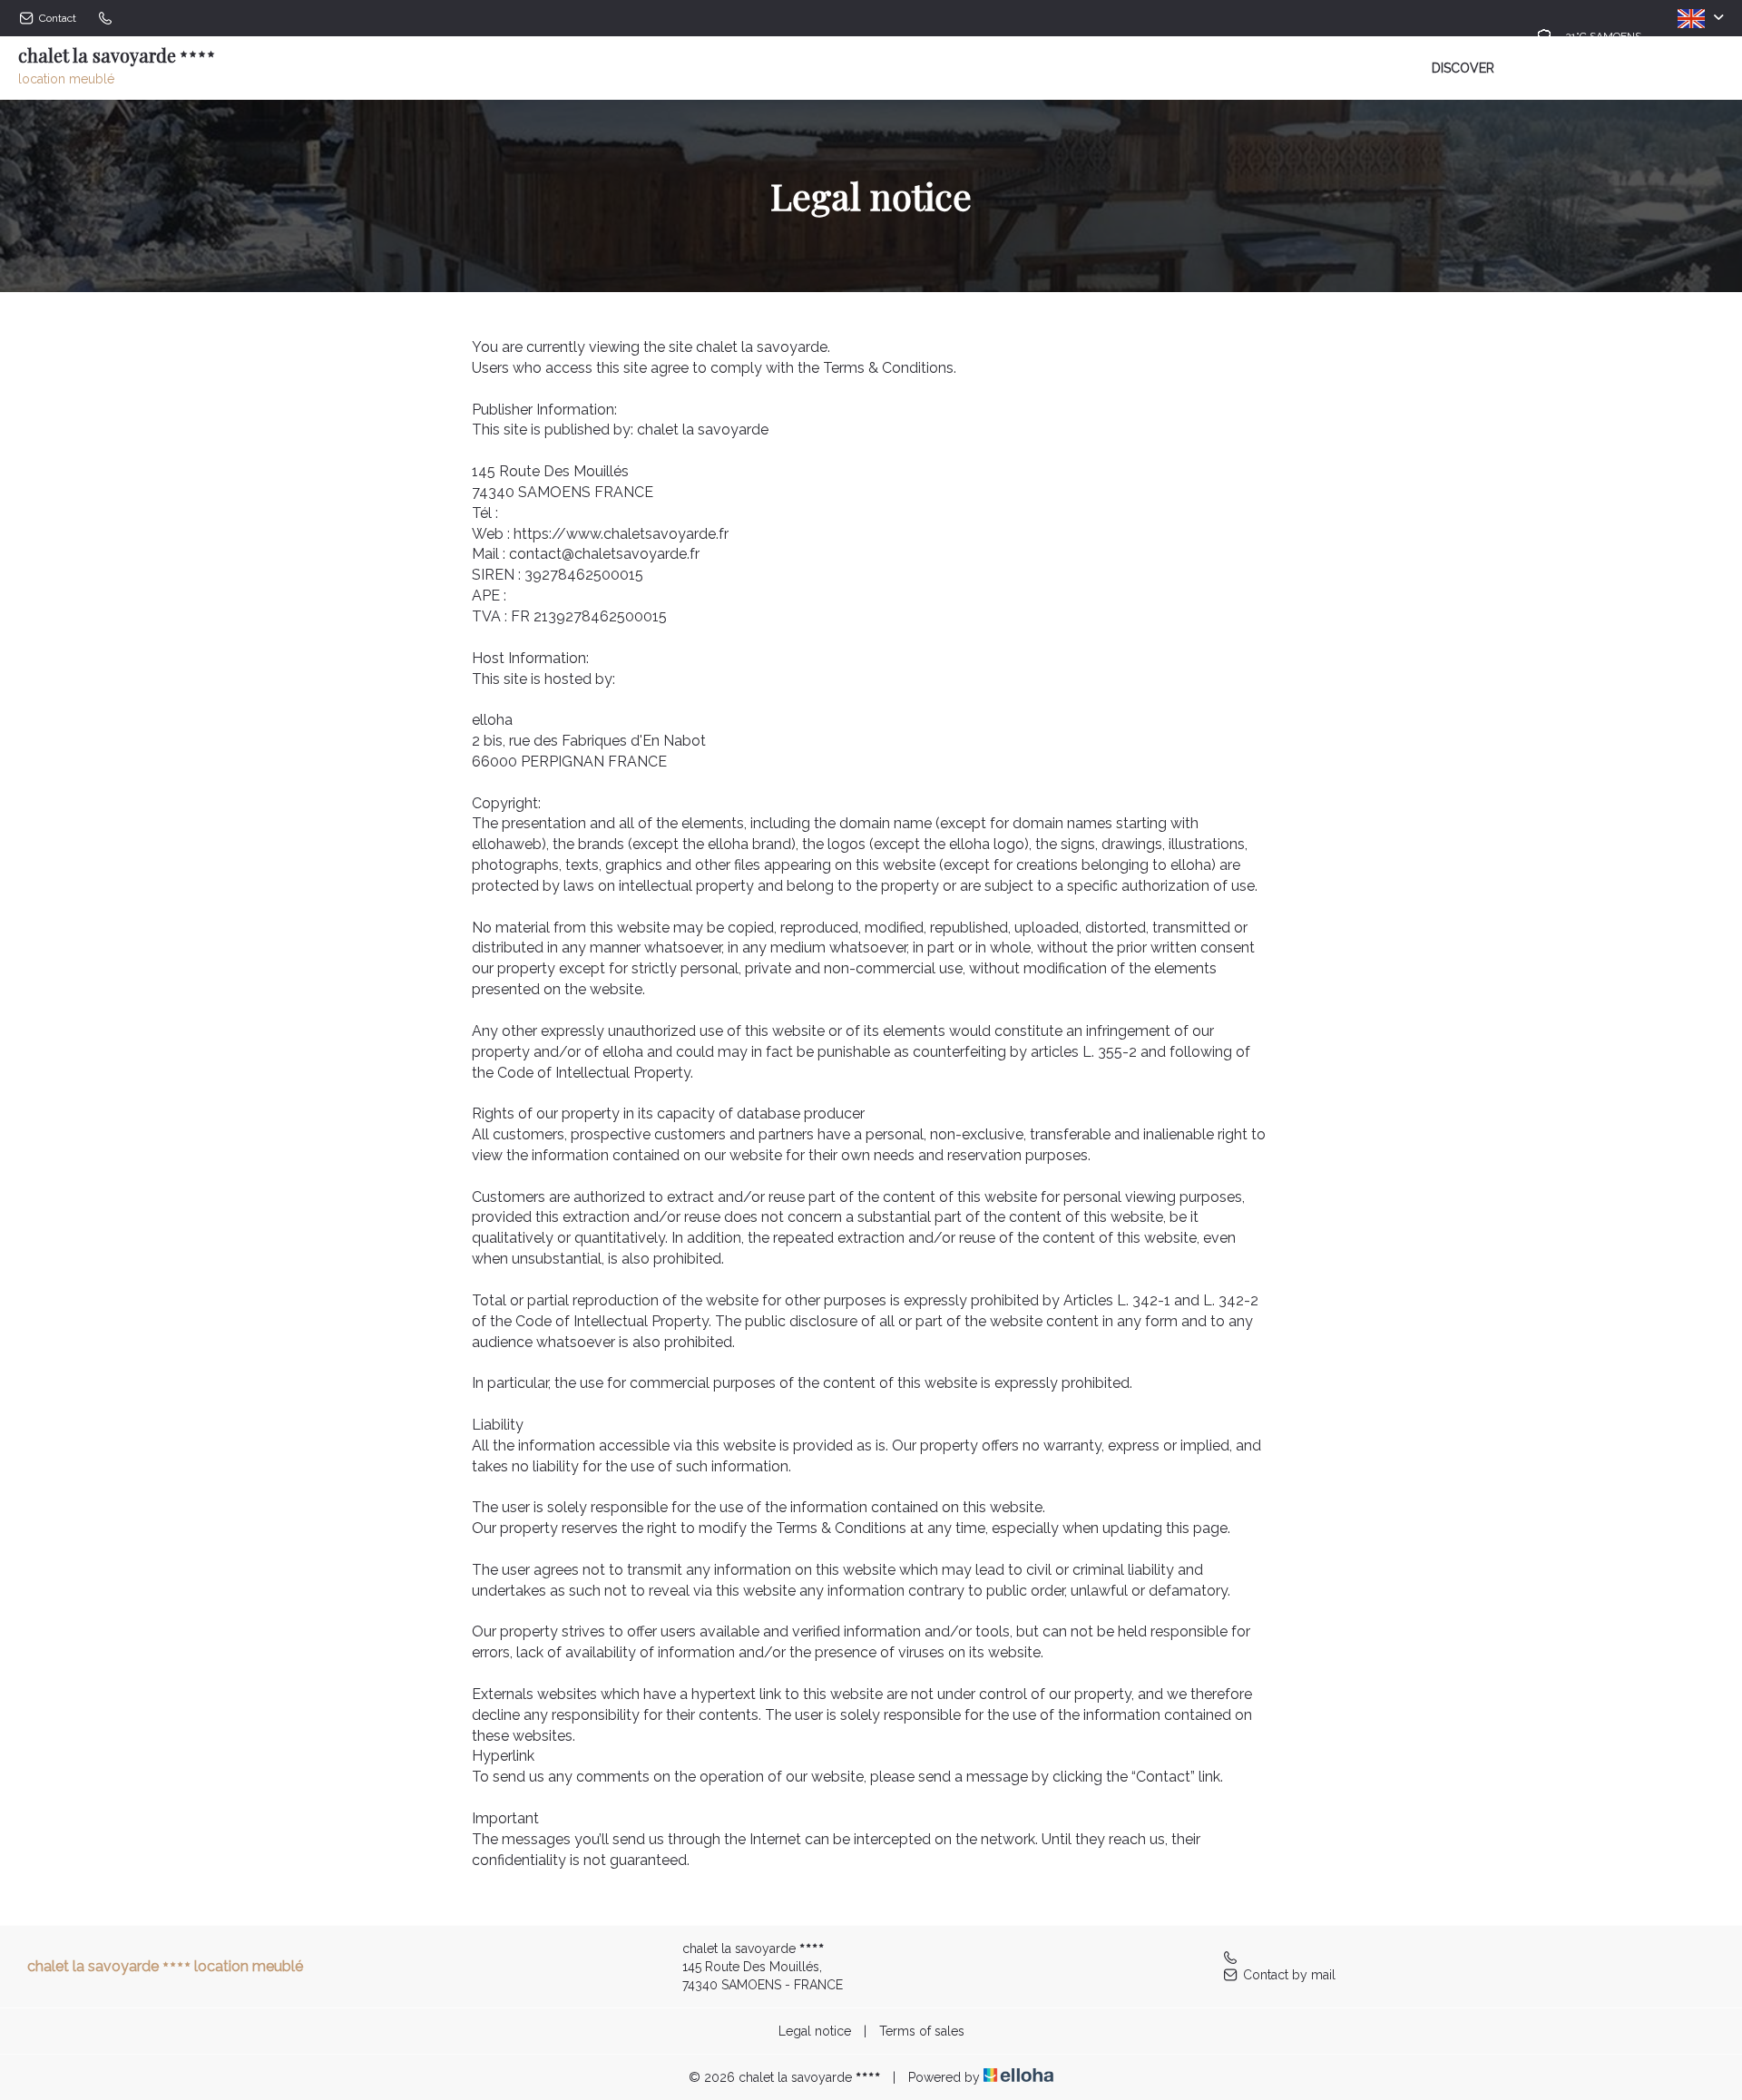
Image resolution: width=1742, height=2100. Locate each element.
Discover (1463, 68)
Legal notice (815, 2031)
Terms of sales (922, 2031)
